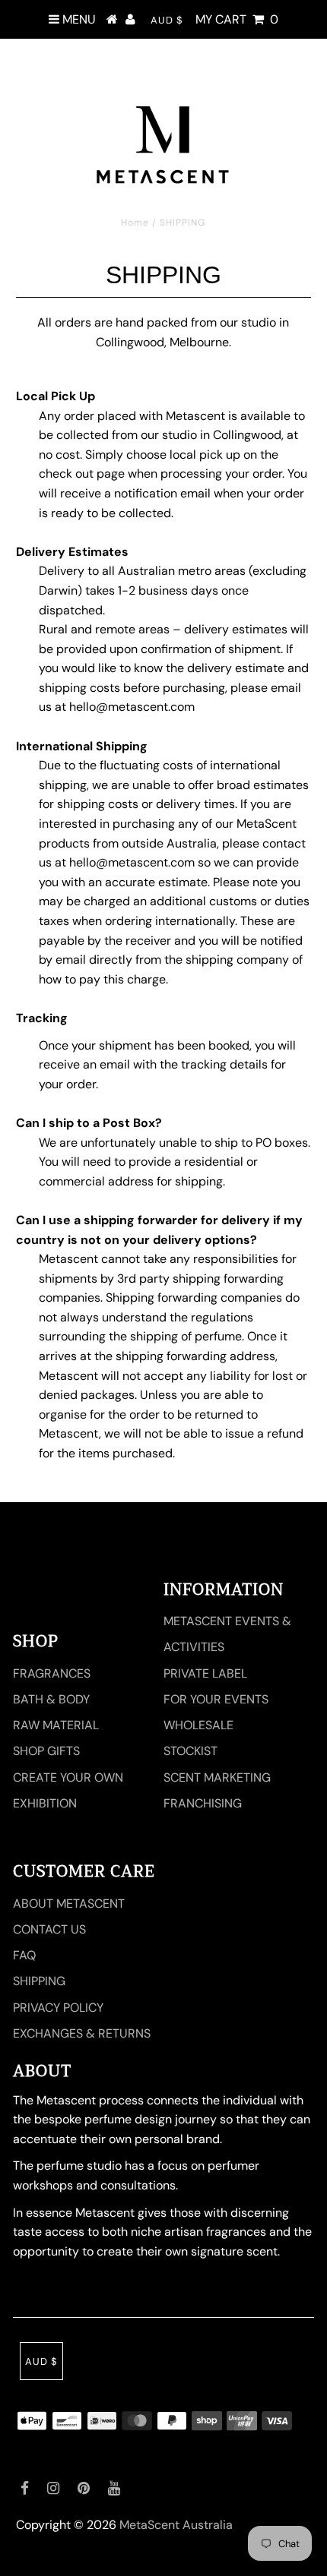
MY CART (237, 19)
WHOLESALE (198, 1725)
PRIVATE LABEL (205, 1673)
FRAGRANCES (52, 1673)
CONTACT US (49, 1929)
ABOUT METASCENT (69, 1904)
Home (135, 223)
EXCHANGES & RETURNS (82, 2033)
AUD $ (167, 20)
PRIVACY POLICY (58, 2008)
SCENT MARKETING (217, 1777)
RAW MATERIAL (56, 1725)
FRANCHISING (203, 1803)
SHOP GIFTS (46, 1751)
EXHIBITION (45, 1803)
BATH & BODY (51, 1699)
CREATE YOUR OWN (68, 1777)
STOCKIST (190, 1751)
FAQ (24, 1955)
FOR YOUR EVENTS (216, 1699)
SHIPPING (39, 1981)
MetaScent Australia (176, 2525)
